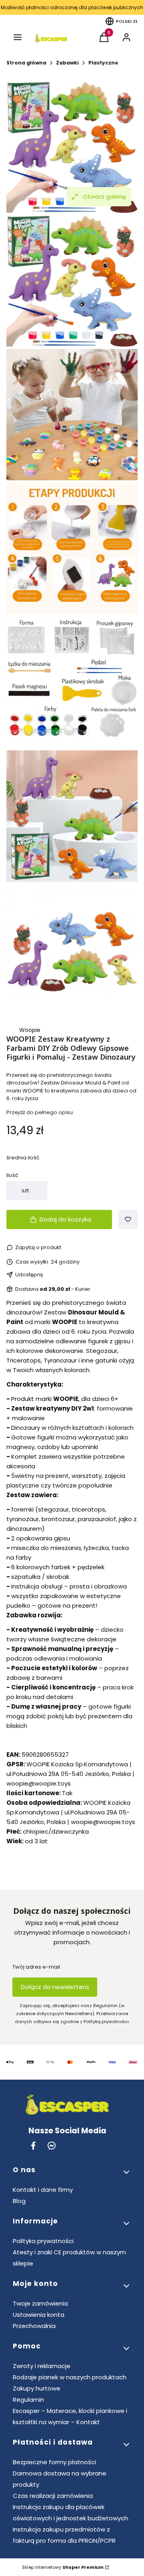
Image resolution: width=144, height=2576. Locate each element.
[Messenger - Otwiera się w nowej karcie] (52, 2146)
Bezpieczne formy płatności (54, 2462)
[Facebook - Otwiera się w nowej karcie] (33, 2146)
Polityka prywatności (43, 2241)
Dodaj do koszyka (65, 1219)
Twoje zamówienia (40, 2303)
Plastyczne (103, 63)
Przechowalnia (34, 2326)
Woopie (30, 1030)
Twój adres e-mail (36, 1967)
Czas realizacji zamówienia (53, 2496)
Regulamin (28, 2400)
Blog (19, 2201)
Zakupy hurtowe (37, 2388)
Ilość (12, 1175)
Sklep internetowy (63, 2567)
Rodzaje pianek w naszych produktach (70, 2377)
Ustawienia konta (39, 2315)
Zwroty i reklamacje (42, 2366)
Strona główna (26, 63)
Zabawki (67, 63)
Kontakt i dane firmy (43, 2190)
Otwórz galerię (104, 197)
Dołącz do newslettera (55, 1987)
